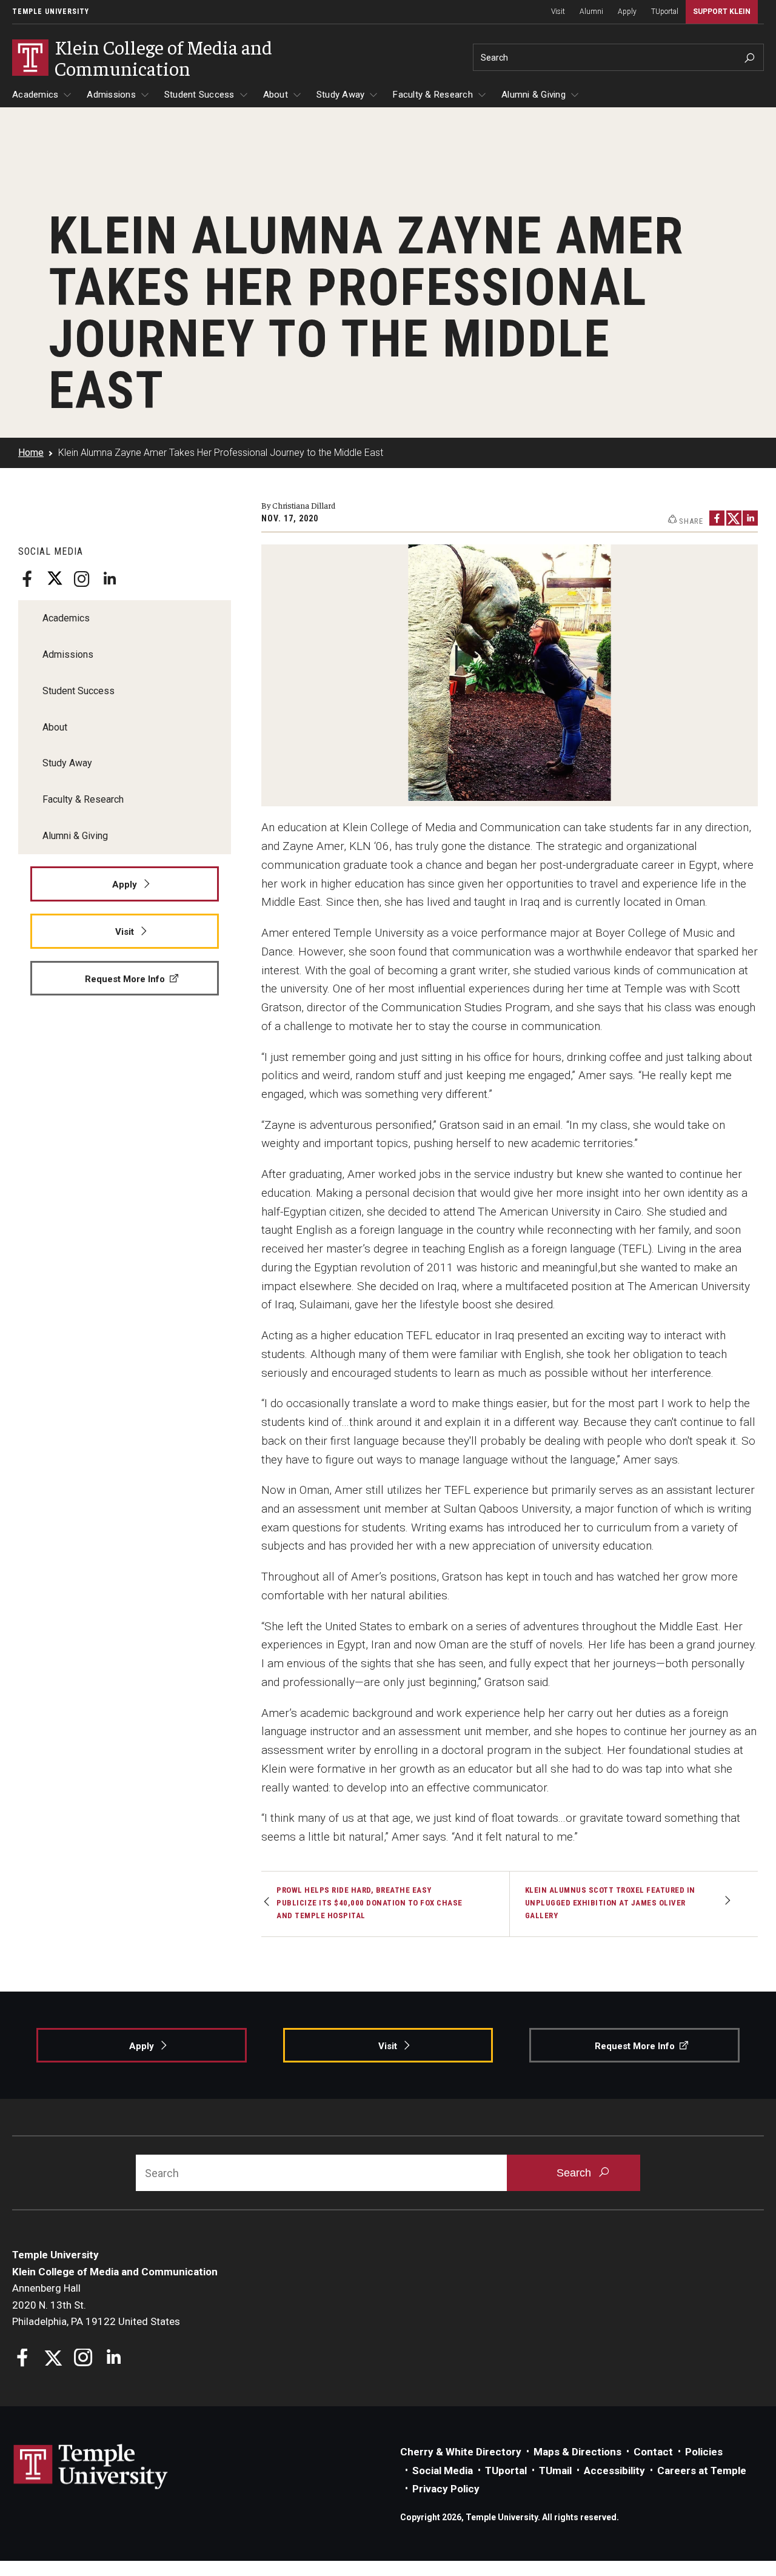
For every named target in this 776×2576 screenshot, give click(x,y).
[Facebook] (27, 579)
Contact (653, 2452)
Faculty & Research (433, 95)
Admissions (111, 95)
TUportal (665, 12)
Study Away (341, 95)
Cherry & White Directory (461, 2452)
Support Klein (722, 12)
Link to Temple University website (91, 2467)
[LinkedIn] (109, 579)
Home (31, 453)
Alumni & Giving (533, 95)
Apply (627, 12)
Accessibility (614, 2471)
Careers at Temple (702, 2471)
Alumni (591, 12)
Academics (35, 95)
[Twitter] (55, 579)
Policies (704, 2452)
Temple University (51, 12)
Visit (558, 12)
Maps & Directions (577, 2452)
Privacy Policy (446, 2489)
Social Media (443, 2471)
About (276, 95)
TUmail (555, 2471)
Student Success (199, 95)
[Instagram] (82, 579)
